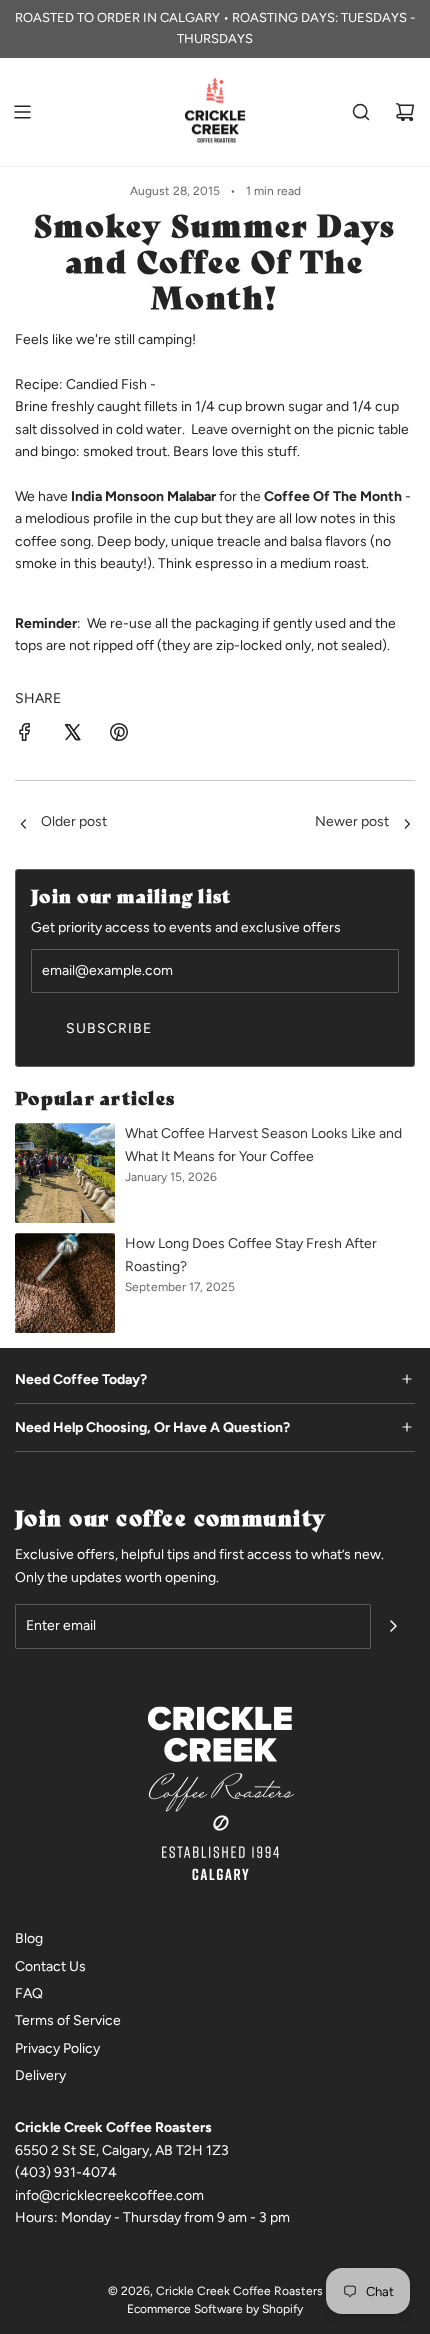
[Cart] (405, 112)
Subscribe (109, 1028)
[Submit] (393, 1626)
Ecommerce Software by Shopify (215, 2309)
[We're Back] (23, 825)
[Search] (361, 112)
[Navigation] (22, 112)
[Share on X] (72, 735)
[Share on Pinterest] (119, 735)
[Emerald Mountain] (407, 825)
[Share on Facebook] (25, 735)
